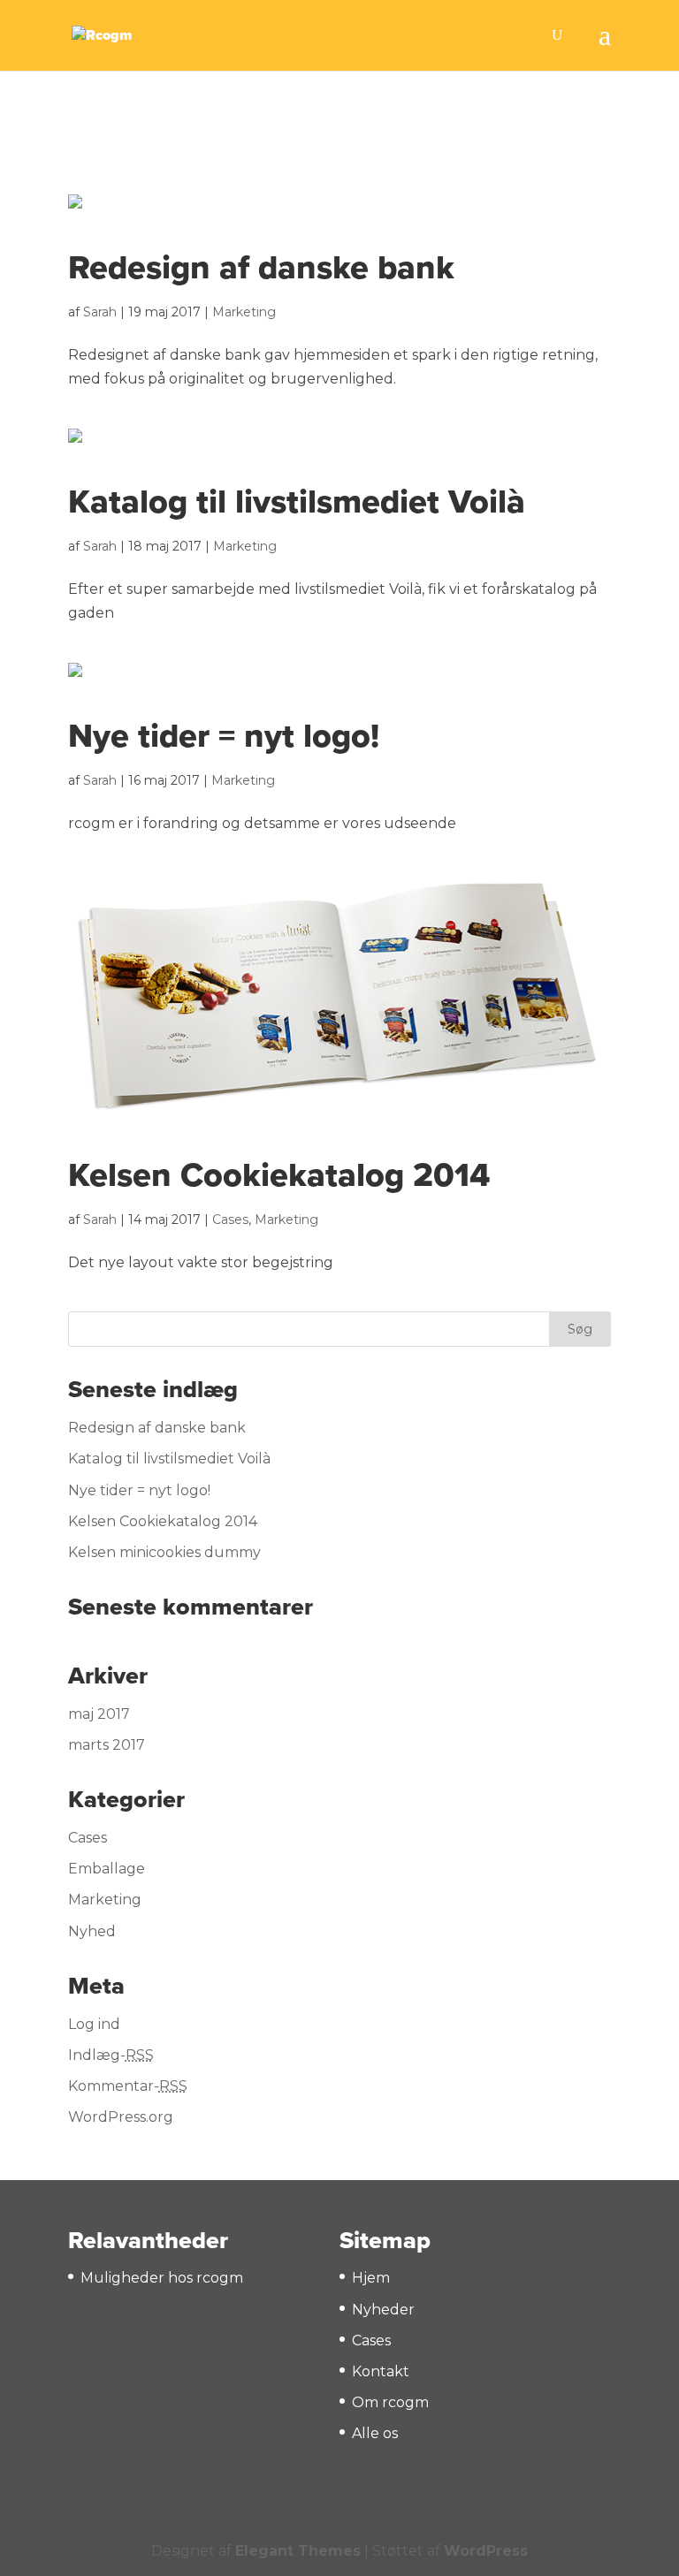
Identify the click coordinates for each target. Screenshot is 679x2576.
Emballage (107, 1869)
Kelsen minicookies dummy (164, 1552)
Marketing (244, 312)
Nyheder (383, 2310)
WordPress (486, 2551)
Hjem (371, 2278)
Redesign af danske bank (261, 268)
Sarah (100, 312)
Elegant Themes (298, 2551)
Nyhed (92, 1931)
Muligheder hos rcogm (162, 2278)
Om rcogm (390, 2402)
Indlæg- (111, 2055)
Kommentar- (128, 2086)
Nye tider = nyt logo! (224, 736)
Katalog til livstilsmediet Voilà (297, 502)
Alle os (375, 2433)
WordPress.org (121, 2117)
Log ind (94, 2024)
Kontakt (381, 2371)
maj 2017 (99, 1714)
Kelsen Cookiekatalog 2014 (279, 1175)
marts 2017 (107, 1745)
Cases (230, 1220)
